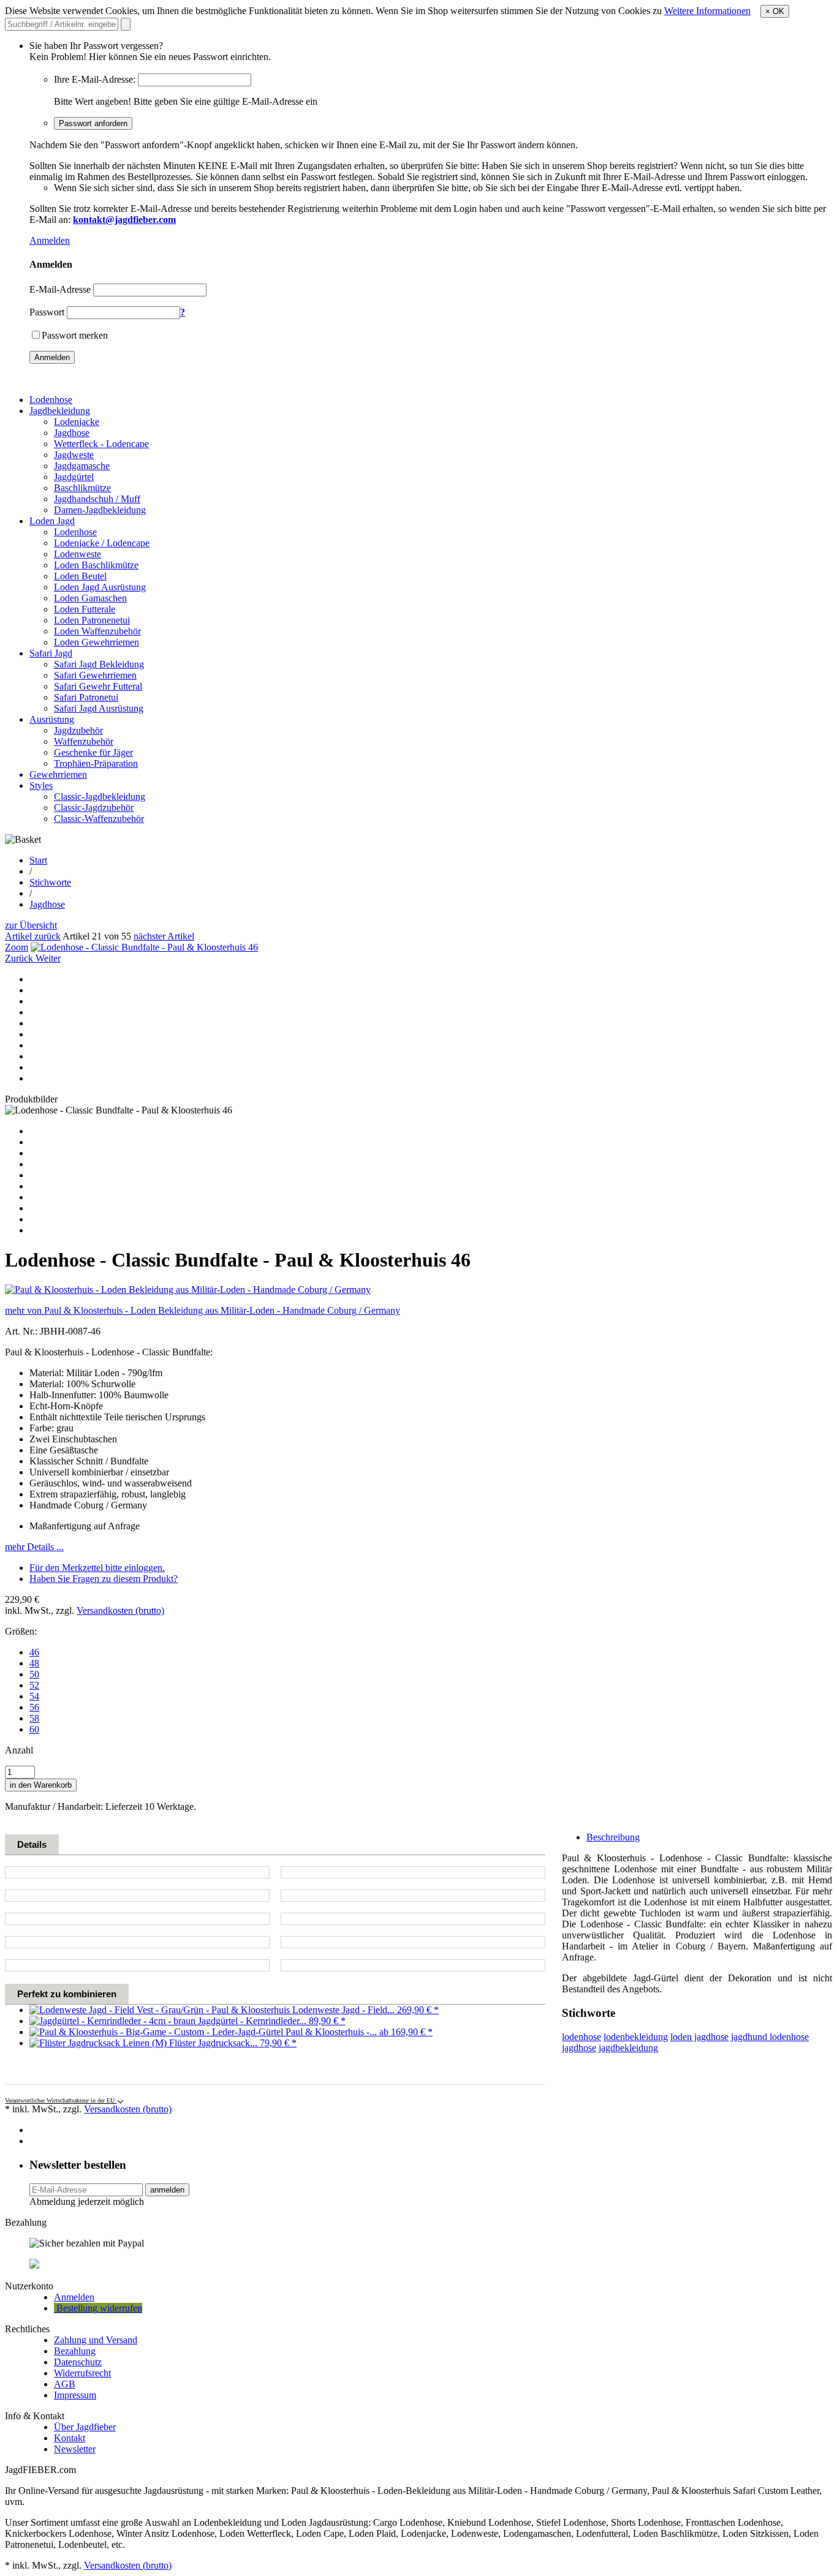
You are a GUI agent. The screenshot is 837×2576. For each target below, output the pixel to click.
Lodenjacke (77, 422)
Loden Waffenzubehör (97, 631)
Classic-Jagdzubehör (94, 808)
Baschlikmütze (82, 488)
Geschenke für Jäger (93, 752)
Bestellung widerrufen (98, 2308)
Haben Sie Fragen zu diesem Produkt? (104, 1579)
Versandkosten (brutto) (120, 1610)
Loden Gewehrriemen (97, 642)
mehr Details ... (34, 1547)
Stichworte (50, 882)
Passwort (47, 312)
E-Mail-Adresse (60, 289)
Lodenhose (51, 400)
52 (34, 1685)
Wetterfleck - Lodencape (101, 444)
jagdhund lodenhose (770, 2037)
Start (38, 860)
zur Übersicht (31, 925)
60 (34, 1729)
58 (34, 1718)
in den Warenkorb (41, 1785)
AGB (65, 2384)
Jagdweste (74, 455)
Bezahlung (75, 2351)
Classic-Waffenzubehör (99, 819)
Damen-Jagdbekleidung (100, 510)
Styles (41, 785)
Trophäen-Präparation (96, 763)
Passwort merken (75, 335)
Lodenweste (78, 554)
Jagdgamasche (82, 466)
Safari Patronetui (86, 697)
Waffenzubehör (84, 741)
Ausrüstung (52, 719)
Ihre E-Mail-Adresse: (95, 79)
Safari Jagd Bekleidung (99, 664)
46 (34, 1652)
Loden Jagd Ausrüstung (100, 587)
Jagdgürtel (74, 477)
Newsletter (75, 2449)
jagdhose (579, 2048)
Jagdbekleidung (60, 411)
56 (34, 1707)
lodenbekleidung (636, 2037)
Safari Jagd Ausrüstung (99, 708)
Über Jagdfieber (85, 2427)
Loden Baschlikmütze (96, 565)
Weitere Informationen (707, 11)
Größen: (21, 1631)
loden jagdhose (699, 2037)
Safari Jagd (51, 653)
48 (34, 1663)
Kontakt (70, 2438)
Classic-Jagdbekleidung (100, 797)
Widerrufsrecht (82, 2373)
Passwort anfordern (93, 123)
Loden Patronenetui (92, 620)
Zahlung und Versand (96, 2340)
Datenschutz (78, 2362)
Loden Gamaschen (90, 598)
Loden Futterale (85, 609)
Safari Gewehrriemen (95, 675)
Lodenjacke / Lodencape (102, 543)
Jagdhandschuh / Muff (97, 499)
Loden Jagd (52, 521)
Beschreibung (613, 1837)
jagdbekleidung (628, 2048)
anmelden (167, 2190)
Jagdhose (72, 433)
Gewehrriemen (58, 774)
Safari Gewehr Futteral (98, 686)
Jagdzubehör (78, 730)
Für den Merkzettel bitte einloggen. (97, 1568)
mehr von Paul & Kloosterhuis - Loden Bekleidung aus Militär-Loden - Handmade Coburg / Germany (203, 1310)
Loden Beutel (80, 576)
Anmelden (50, 240)
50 (34, 1674)
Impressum (75, 2395)
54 (34, 1696)
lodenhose (581, 2037)
